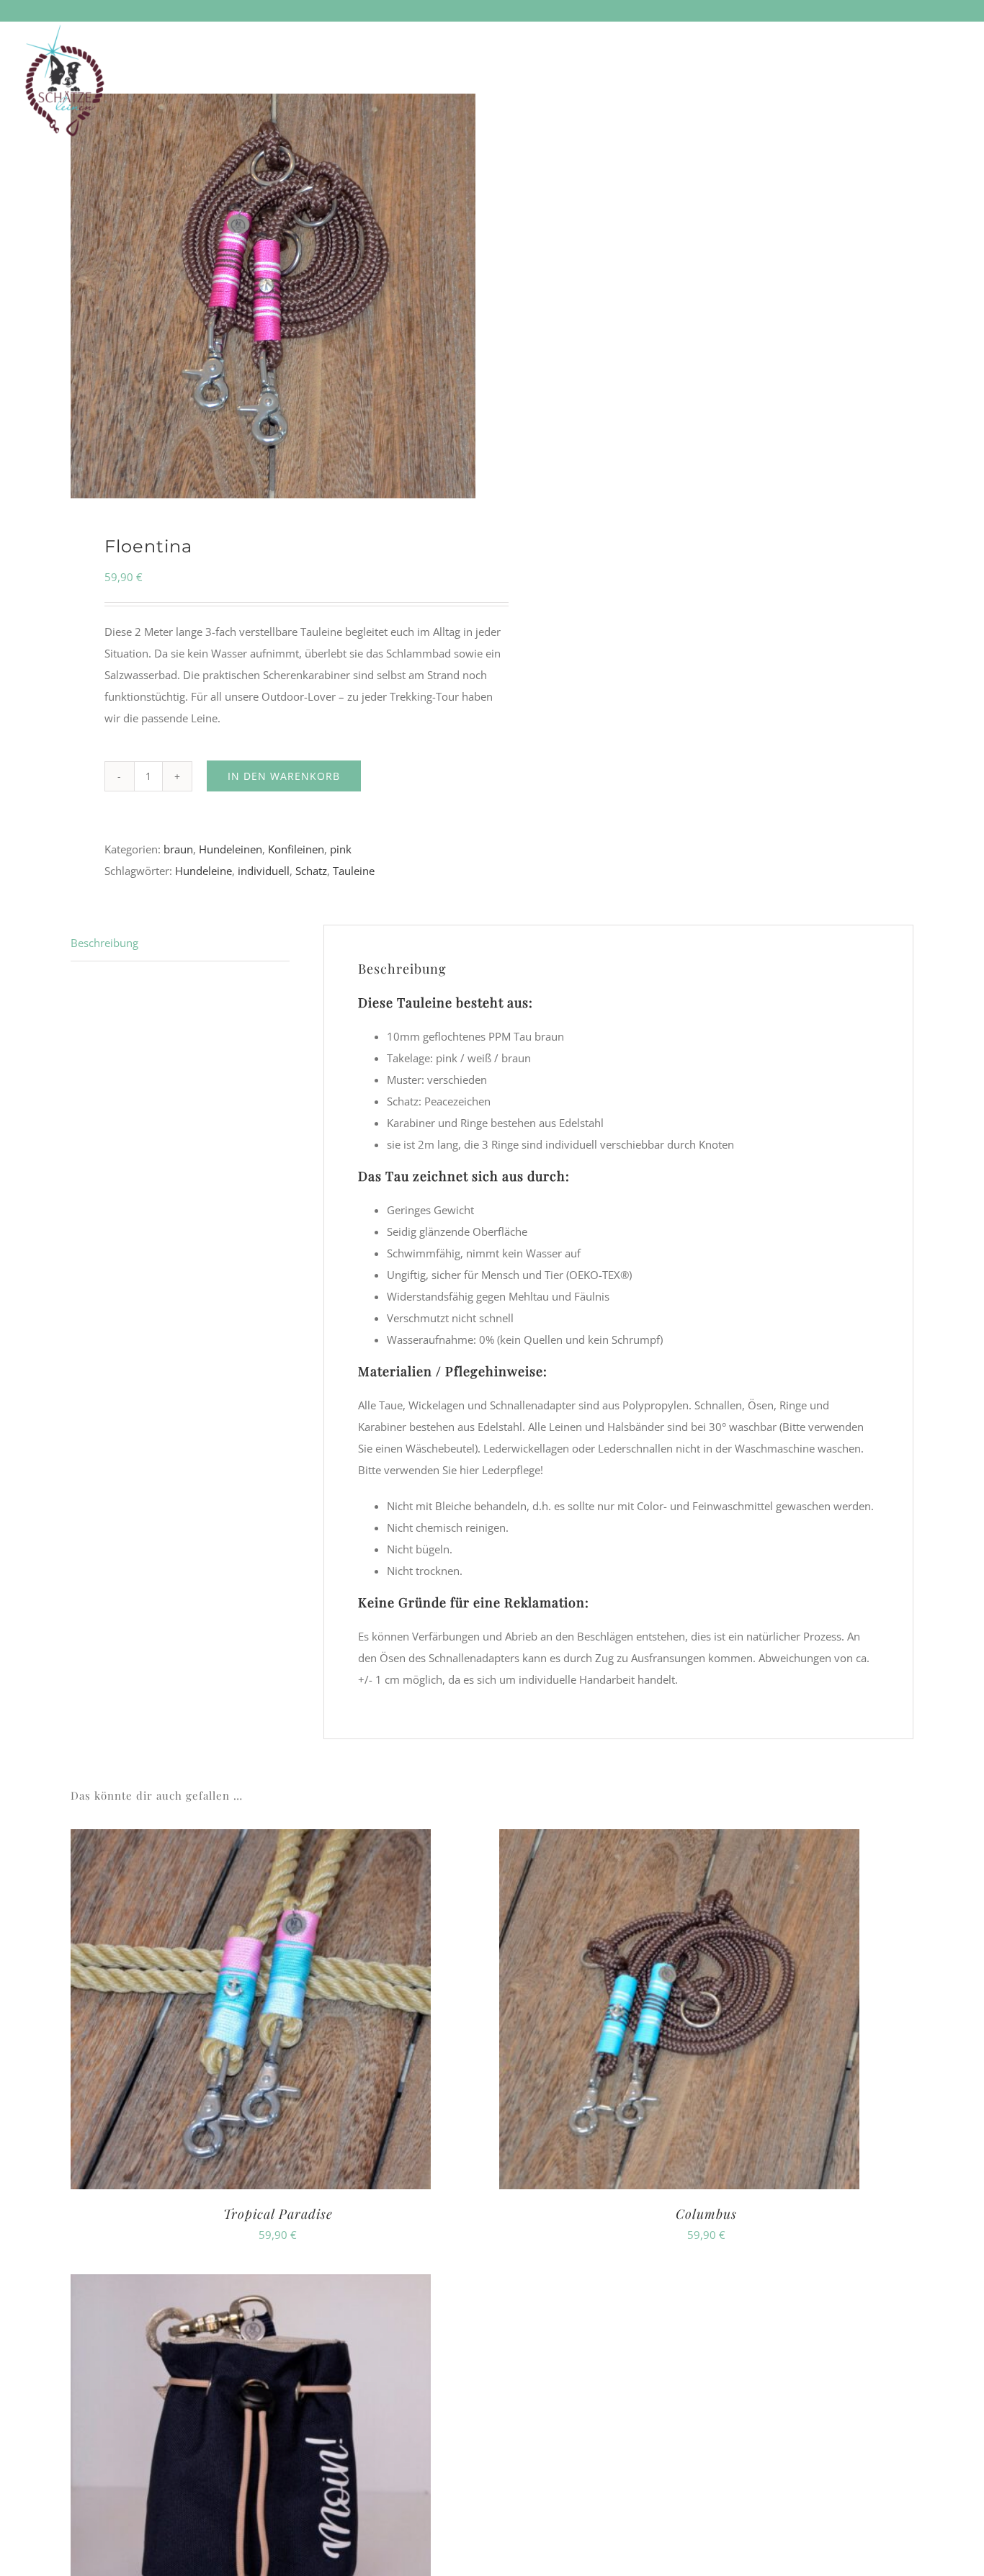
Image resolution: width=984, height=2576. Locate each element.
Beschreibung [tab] (104, 943)
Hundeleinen (231, 849)
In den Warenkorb (284, 776)
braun (178, 849)
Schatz (311, 871)
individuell (264, 871)
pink (341, 849)
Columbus (706, 2214)
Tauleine (354, 871)
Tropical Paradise (278, 2214)
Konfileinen (296, 849)
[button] (939, 42)
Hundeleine (203, 871)
